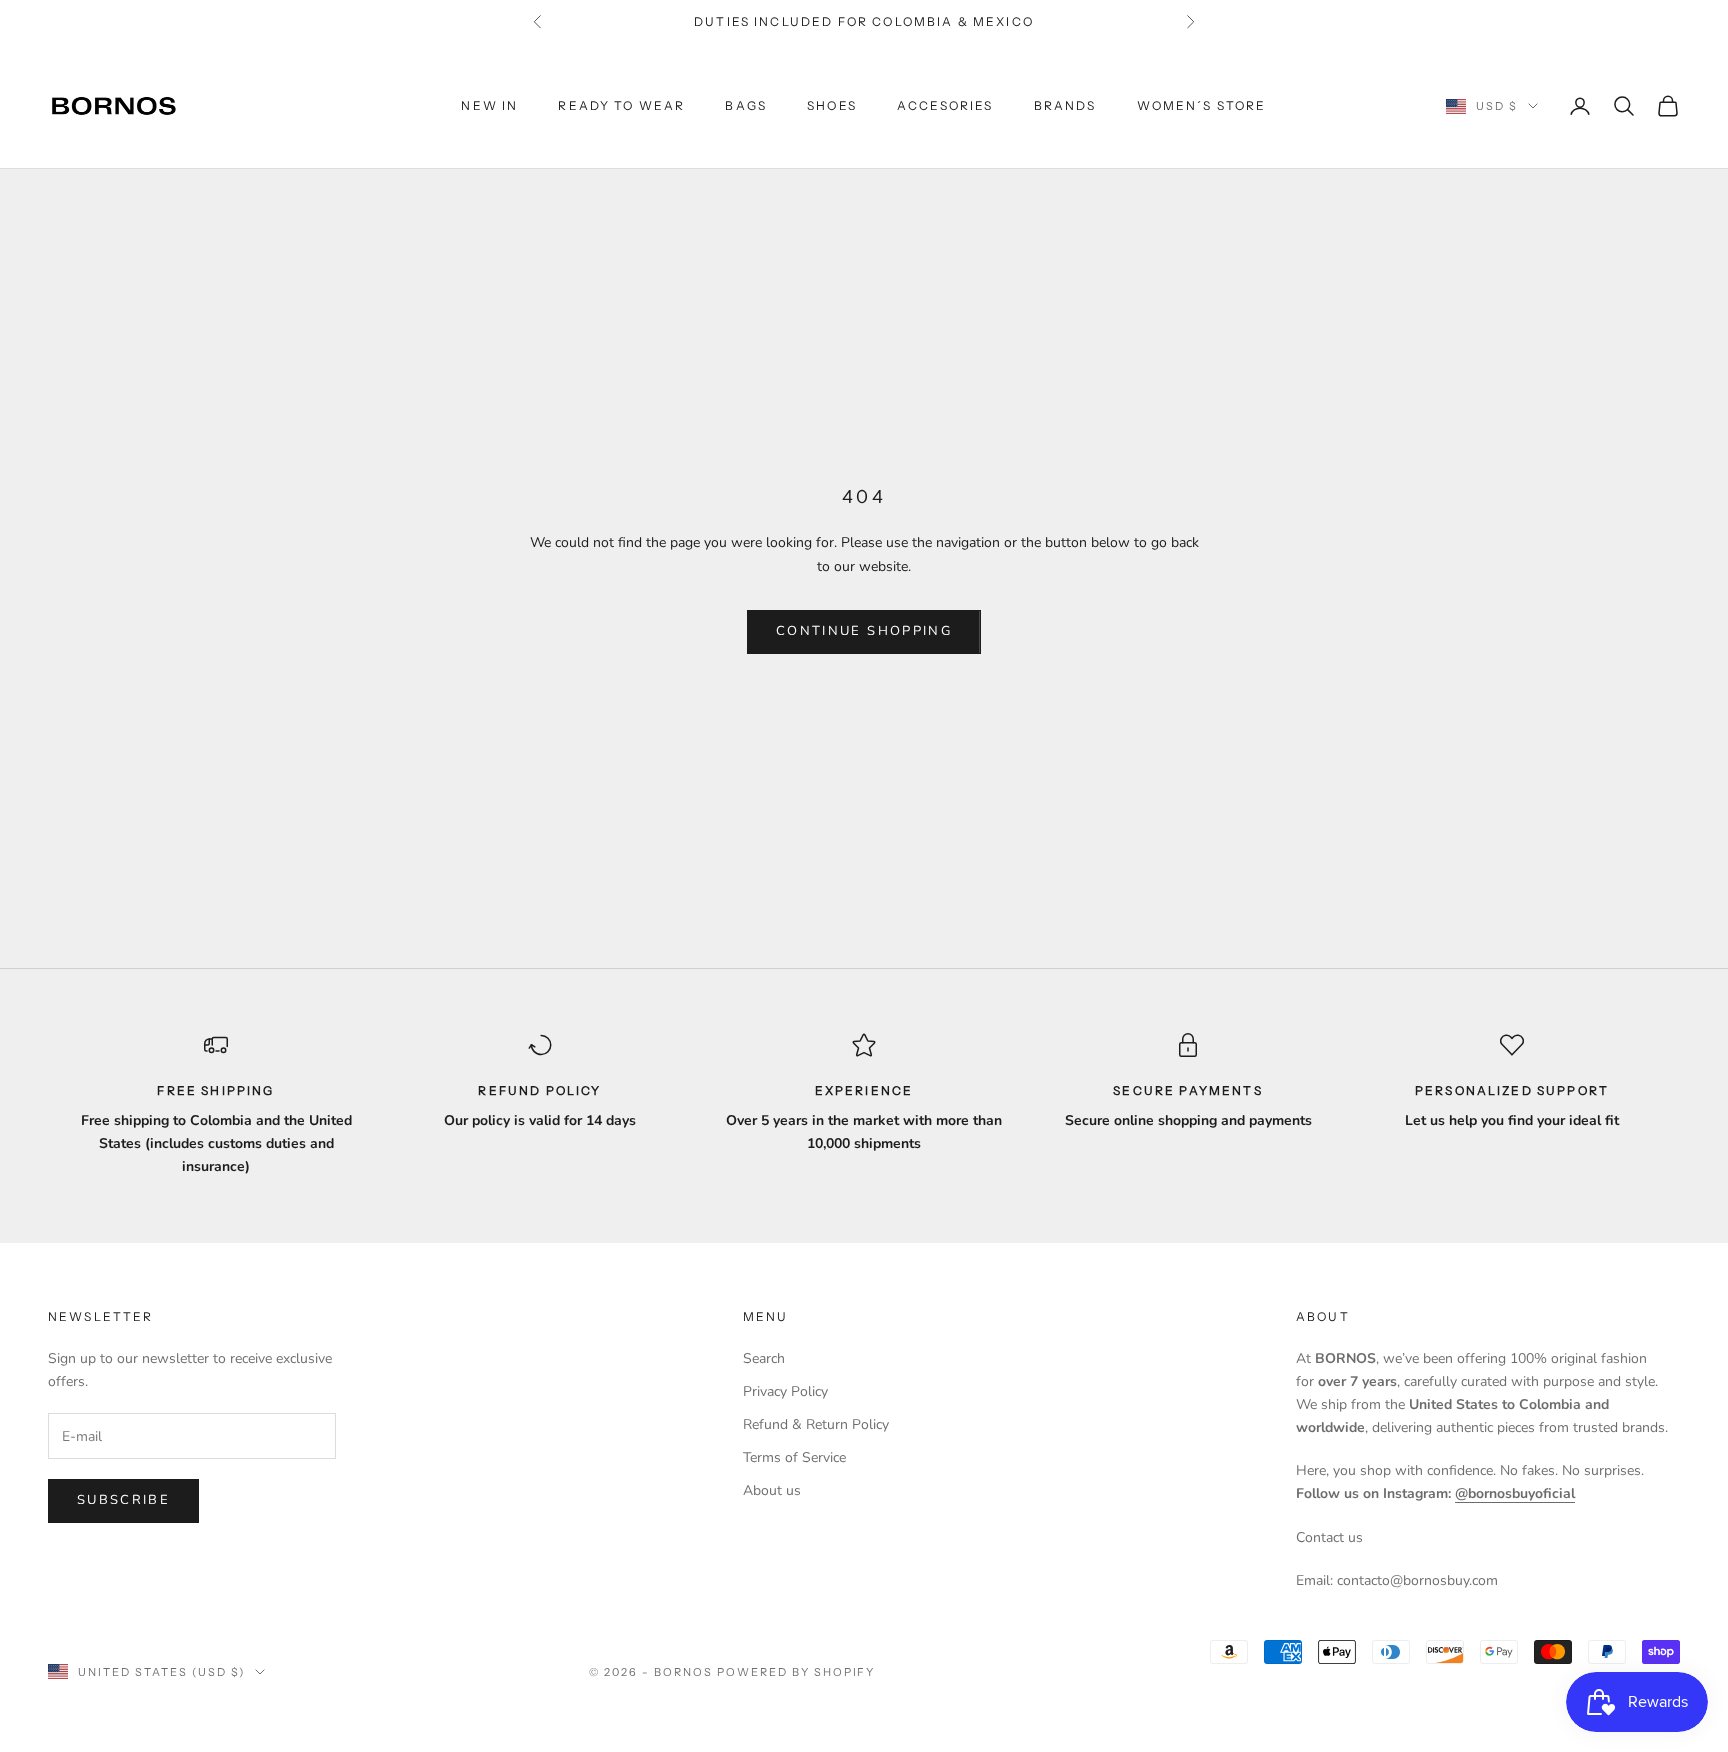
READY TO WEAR (621, 105)
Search (764, 1358)
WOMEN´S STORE (1202, 105)
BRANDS (1065, 105)
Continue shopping (864, 631)
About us (772, 1490)
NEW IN (489, 105)
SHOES (832, 105)
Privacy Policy (785, 1391)
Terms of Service (794, 1457)
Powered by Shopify (796, 1672)
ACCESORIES (945, 105)
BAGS (746, 105)
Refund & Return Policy (816, 1424)
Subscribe (123, 1500)
